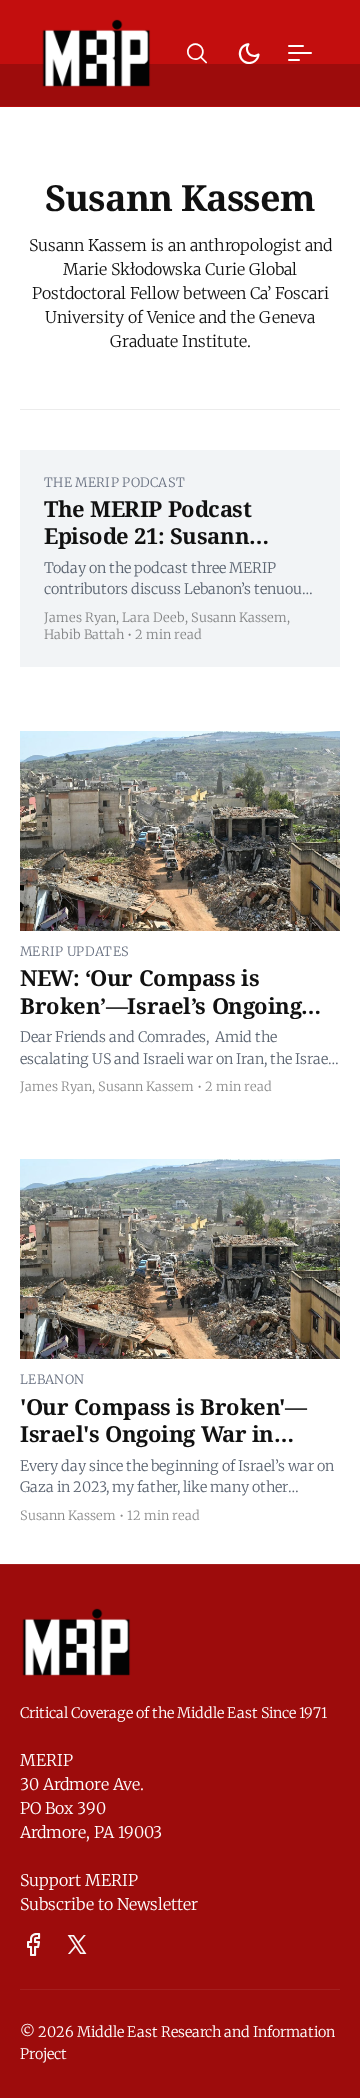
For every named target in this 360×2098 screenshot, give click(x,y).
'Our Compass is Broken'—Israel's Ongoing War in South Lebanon (163, 1433)
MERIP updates (74, 951)
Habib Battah (84, 634)
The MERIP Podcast (114, 482)
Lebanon (52, 1379)
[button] (197, 53)
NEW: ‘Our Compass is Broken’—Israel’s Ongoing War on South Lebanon (160, 1004)
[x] (77, 1944)
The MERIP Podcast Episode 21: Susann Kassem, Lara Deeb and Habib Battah (170, 549)
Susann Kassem (239, 617)
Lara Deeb (153, 617)
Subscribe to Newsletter (109, 1904)
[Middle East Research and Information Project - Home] (96, 53)
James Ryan (80, 617)
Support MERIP (79, 1880)
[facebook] (33, 1944)
